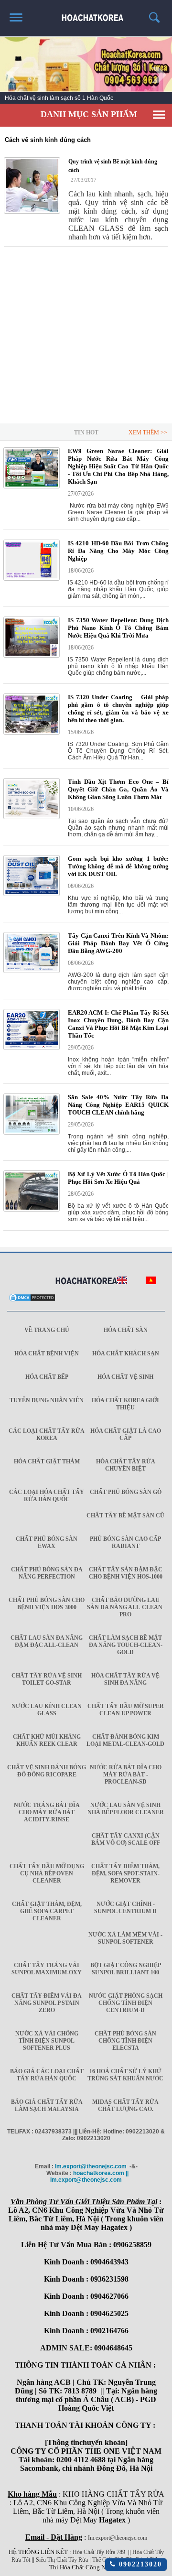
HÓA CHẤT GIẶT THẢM (47, 1461)
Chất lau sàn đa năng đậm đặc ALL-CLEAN (47, 1641)
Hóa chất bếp (47, 1377)
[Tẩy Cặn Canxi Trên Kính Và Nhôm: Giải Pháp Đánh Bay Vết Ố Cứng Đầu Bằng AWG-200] (32, 971)
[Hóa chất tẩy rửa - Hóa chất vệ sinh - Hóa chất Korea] (86, 14)
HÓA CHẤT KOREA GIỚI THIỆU (125, 1404)
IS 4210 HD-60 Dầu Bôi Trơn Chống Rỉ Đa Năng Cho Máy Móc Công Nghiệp (118, 551)
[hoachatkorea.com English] (122, 1282)
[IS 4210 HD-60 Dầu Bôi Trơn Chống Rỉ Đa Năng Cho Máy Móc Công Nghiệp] (32, 579)
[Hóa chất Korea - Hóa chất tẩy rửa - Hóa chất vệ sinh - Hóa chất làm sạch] (86, 1281)
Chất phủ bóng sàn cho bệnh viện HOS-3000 (47, 1604)
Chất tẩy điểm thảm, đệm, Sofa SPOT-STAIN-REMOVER (125, 1873)
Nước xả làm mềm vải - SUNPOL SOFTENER (125, 1938)
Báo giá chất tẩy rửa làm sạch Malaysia (47, 2105)
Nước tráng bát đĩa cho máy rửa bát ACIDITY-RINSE (47, 1812)
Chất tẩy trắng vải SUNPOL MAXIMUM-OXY (47, 1969)
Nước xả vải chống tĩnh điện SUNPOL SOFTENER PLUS (47, 2041)
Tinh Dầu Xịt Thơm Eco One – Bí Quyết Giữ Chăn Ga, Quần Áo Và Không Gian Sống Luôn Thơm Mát (118, 789)
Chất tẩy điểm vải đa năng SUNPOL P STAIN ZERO (47, 2003)
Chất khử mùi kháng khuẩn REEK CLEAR (47, 1740)
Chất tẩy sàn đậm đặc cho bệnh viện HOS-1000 (126, 1573)
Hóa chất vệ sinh (125, 1377)
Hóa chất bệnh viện (47, 1353)
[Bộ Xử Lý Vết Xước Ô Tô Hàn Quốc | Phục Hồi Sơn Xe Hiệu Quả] (32, 1210)
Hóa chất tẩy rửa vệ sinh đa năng (125, 1679)
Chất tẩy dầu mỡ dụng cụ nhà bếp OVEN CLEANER (47, 1873)
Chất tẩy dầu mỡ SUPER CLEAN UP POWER (126, 1710)
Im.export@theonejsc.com (118, 2538)
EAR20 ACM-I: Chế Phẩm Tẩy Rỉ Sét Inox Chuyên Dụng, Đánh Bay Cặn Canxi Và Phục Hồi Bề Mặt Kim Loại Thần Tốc (118, 1024)
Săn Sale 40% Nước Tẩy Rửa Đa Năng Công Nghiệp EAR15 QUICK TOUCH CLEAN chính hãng (118, 1105)
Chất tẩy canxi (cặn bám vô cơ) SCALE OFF (126, 1839)
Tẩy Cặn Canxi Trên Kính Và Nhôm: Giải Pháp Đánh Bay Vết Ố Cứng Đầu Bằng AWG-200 (118, 943)
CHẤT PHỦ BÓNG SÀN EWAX (47, 1542)
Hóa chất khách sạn (126, 1353)
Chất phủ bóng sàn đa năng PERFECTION (47, 1573)
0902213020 (139, 2564)
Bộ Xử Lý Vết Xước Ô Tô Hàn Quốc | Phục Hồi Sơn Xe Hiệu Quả (118, 1178)
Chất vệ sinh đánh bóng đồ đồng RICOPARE (47, 1771)
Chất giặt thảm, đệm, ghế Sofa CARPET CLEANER (47, 1911)
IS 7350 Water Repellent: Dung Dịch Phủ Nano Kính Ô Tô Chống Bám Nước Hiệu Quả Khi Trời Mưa (118, 628)
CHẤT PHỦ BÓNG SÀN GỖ (126, 1492)
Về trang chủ (47, 1330)
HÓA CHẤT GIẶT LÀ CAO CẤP (126, 1434)
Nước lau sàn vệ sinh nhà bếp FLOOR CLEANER (126, 1809)
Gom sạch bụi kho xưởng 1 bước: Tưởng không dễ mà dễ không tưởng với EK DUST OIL (118, 866)
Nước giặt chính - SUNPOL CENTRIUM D (125, 1908)
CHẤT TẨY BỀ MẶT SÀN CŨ (125, 1515)
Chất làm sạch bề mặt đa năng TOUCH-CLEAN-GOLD (126, 1645)
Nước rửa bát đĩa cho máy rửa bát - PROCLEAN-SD (126, 1775)
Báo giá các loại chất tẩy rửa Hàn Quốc (47, 2075)
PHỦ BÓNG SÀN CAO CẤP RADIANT (125, 1542)
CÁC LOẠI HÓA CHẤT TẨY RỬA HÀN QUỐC (47, 1496)
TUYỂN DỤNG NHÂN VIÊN (47, 1400)
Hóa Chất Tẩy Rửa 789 (99, 2552)
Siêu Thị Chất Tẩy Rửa (62, 2560)
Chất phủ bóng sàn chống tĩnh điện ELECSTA (125, 2041)
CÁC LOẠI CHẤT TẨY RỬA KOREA (47, 1434)
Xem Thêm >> (148, 433)
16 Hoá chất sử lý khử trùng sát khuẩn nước (125, 2075)
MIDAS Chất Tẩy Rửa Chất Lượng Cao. (125, 2105)
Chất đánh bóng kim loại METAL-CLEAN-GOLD (125, 1740)
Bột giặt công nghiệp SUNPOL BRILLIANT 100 (126, 1969)
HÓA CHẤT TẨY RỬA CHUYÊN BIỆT (126, 1465)
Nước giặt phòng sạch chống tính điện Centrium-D (126, 2003)
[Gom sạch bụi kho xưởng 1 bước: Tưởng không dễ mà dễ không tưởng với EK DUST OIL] (32, 894)
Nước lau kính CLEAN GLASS (47, 1710)
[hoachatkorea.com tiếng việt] (151, 1282)
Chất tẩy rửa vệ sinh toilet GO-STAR (47, 1679)
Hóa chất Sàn (126, 1330)
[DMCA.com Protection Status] (32, 1300)
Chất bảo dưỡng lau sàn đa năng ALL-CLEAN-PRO (126, 1607)
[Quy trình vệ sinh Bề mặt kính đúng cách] (32, 185)
